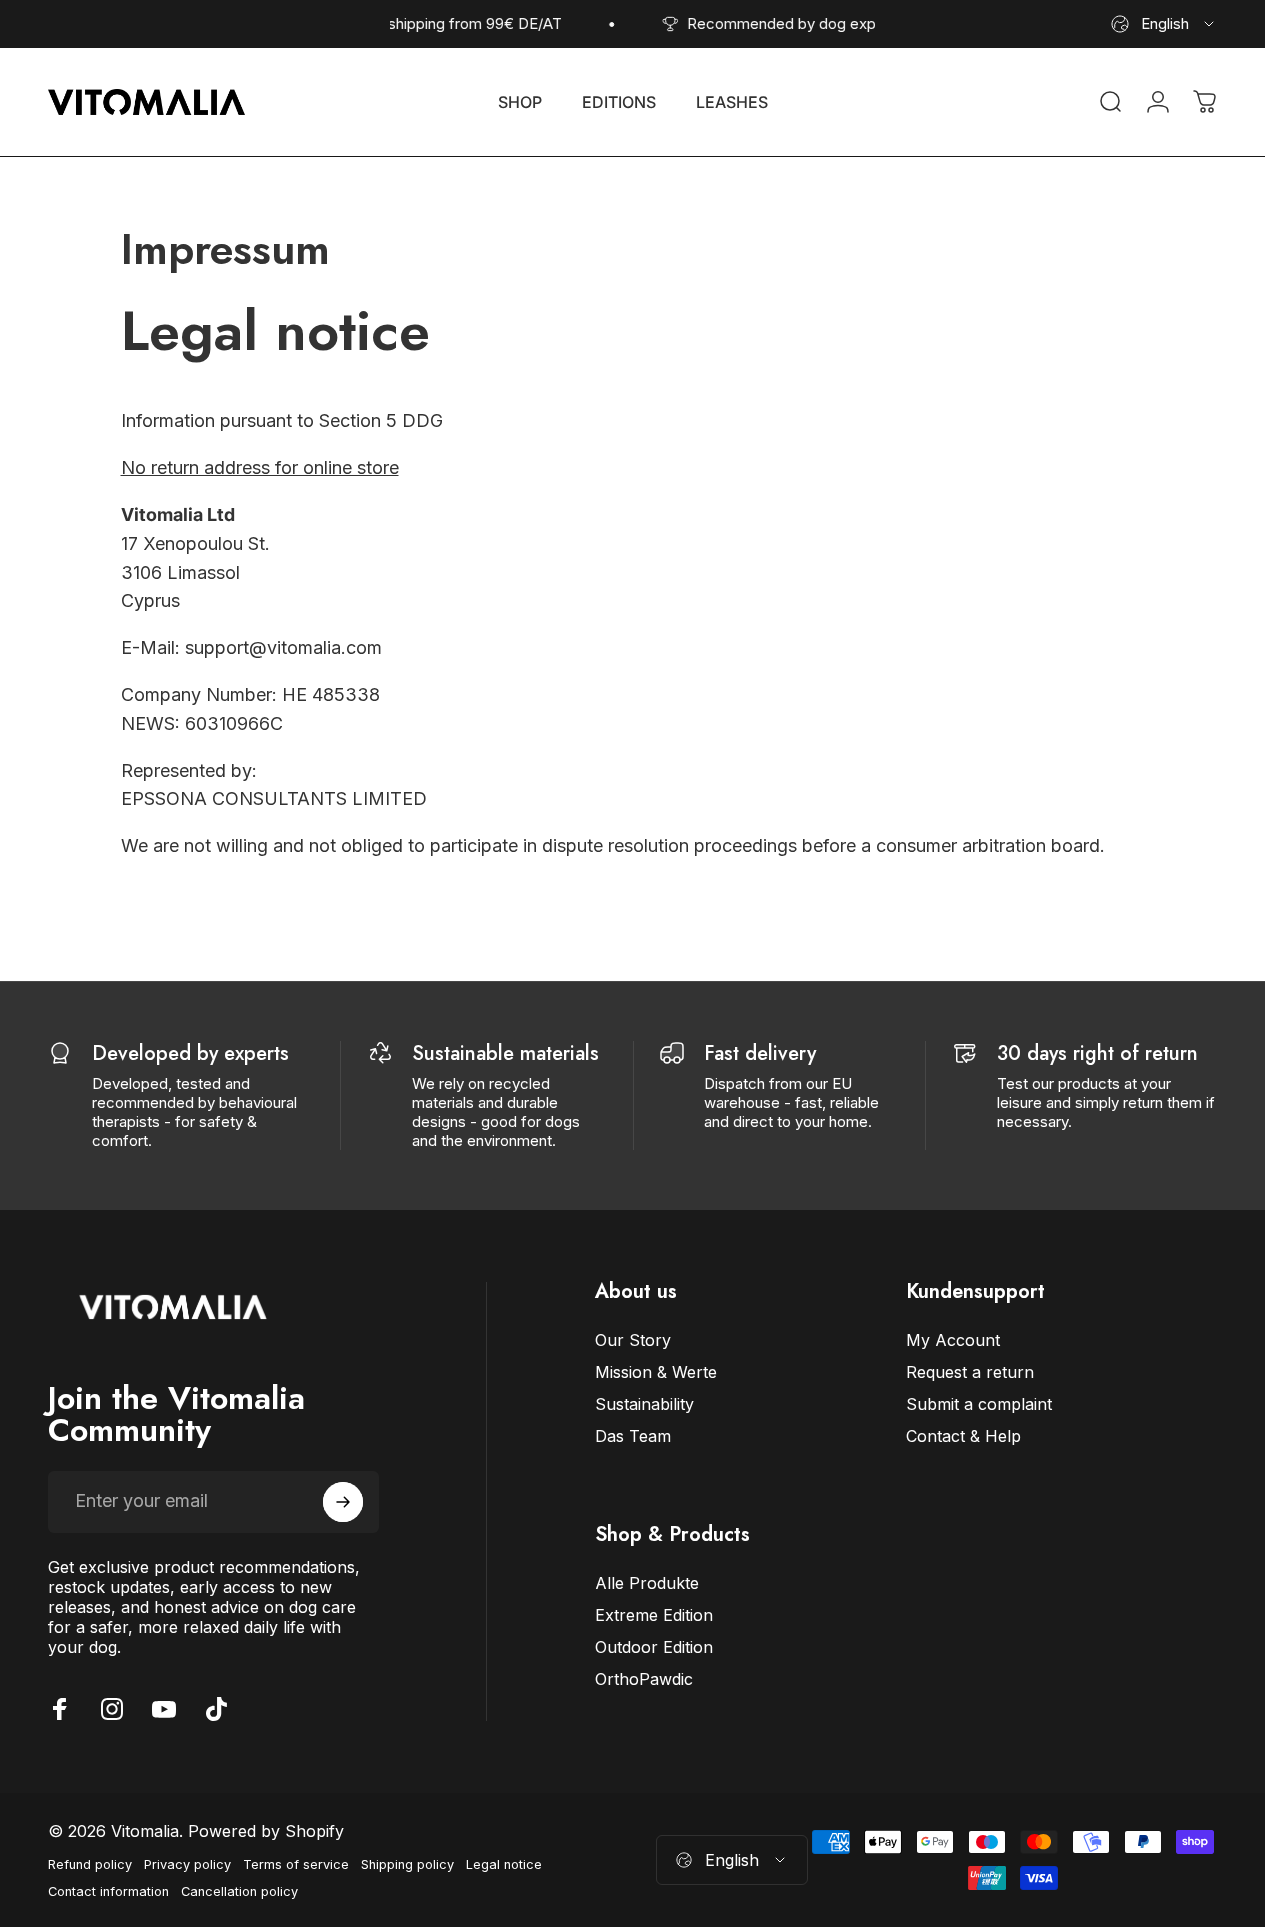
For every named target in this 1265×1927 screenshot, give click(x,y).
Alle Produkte (647, 1583)
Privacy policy (187, 1864)
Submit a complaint (979, 1404)
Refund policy (90, 1864)
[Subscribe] (343, 1502)
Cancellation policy (239, 1891)
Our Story (633, 1340)
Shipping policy (407, 1864)
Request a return (970, 1372)
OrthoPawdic (644, 1679)
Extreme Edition (654, 1615)
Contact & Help (963, 1436)
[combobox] (1164, 24)
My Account (953, 1340)
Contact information (108, 1891)
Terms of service (296, 1864)
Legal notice (504, 1864)
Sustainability (644, 1404)
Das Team (633, 1436)
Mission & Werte (656, 1372)
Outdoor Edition (654, 1647)
